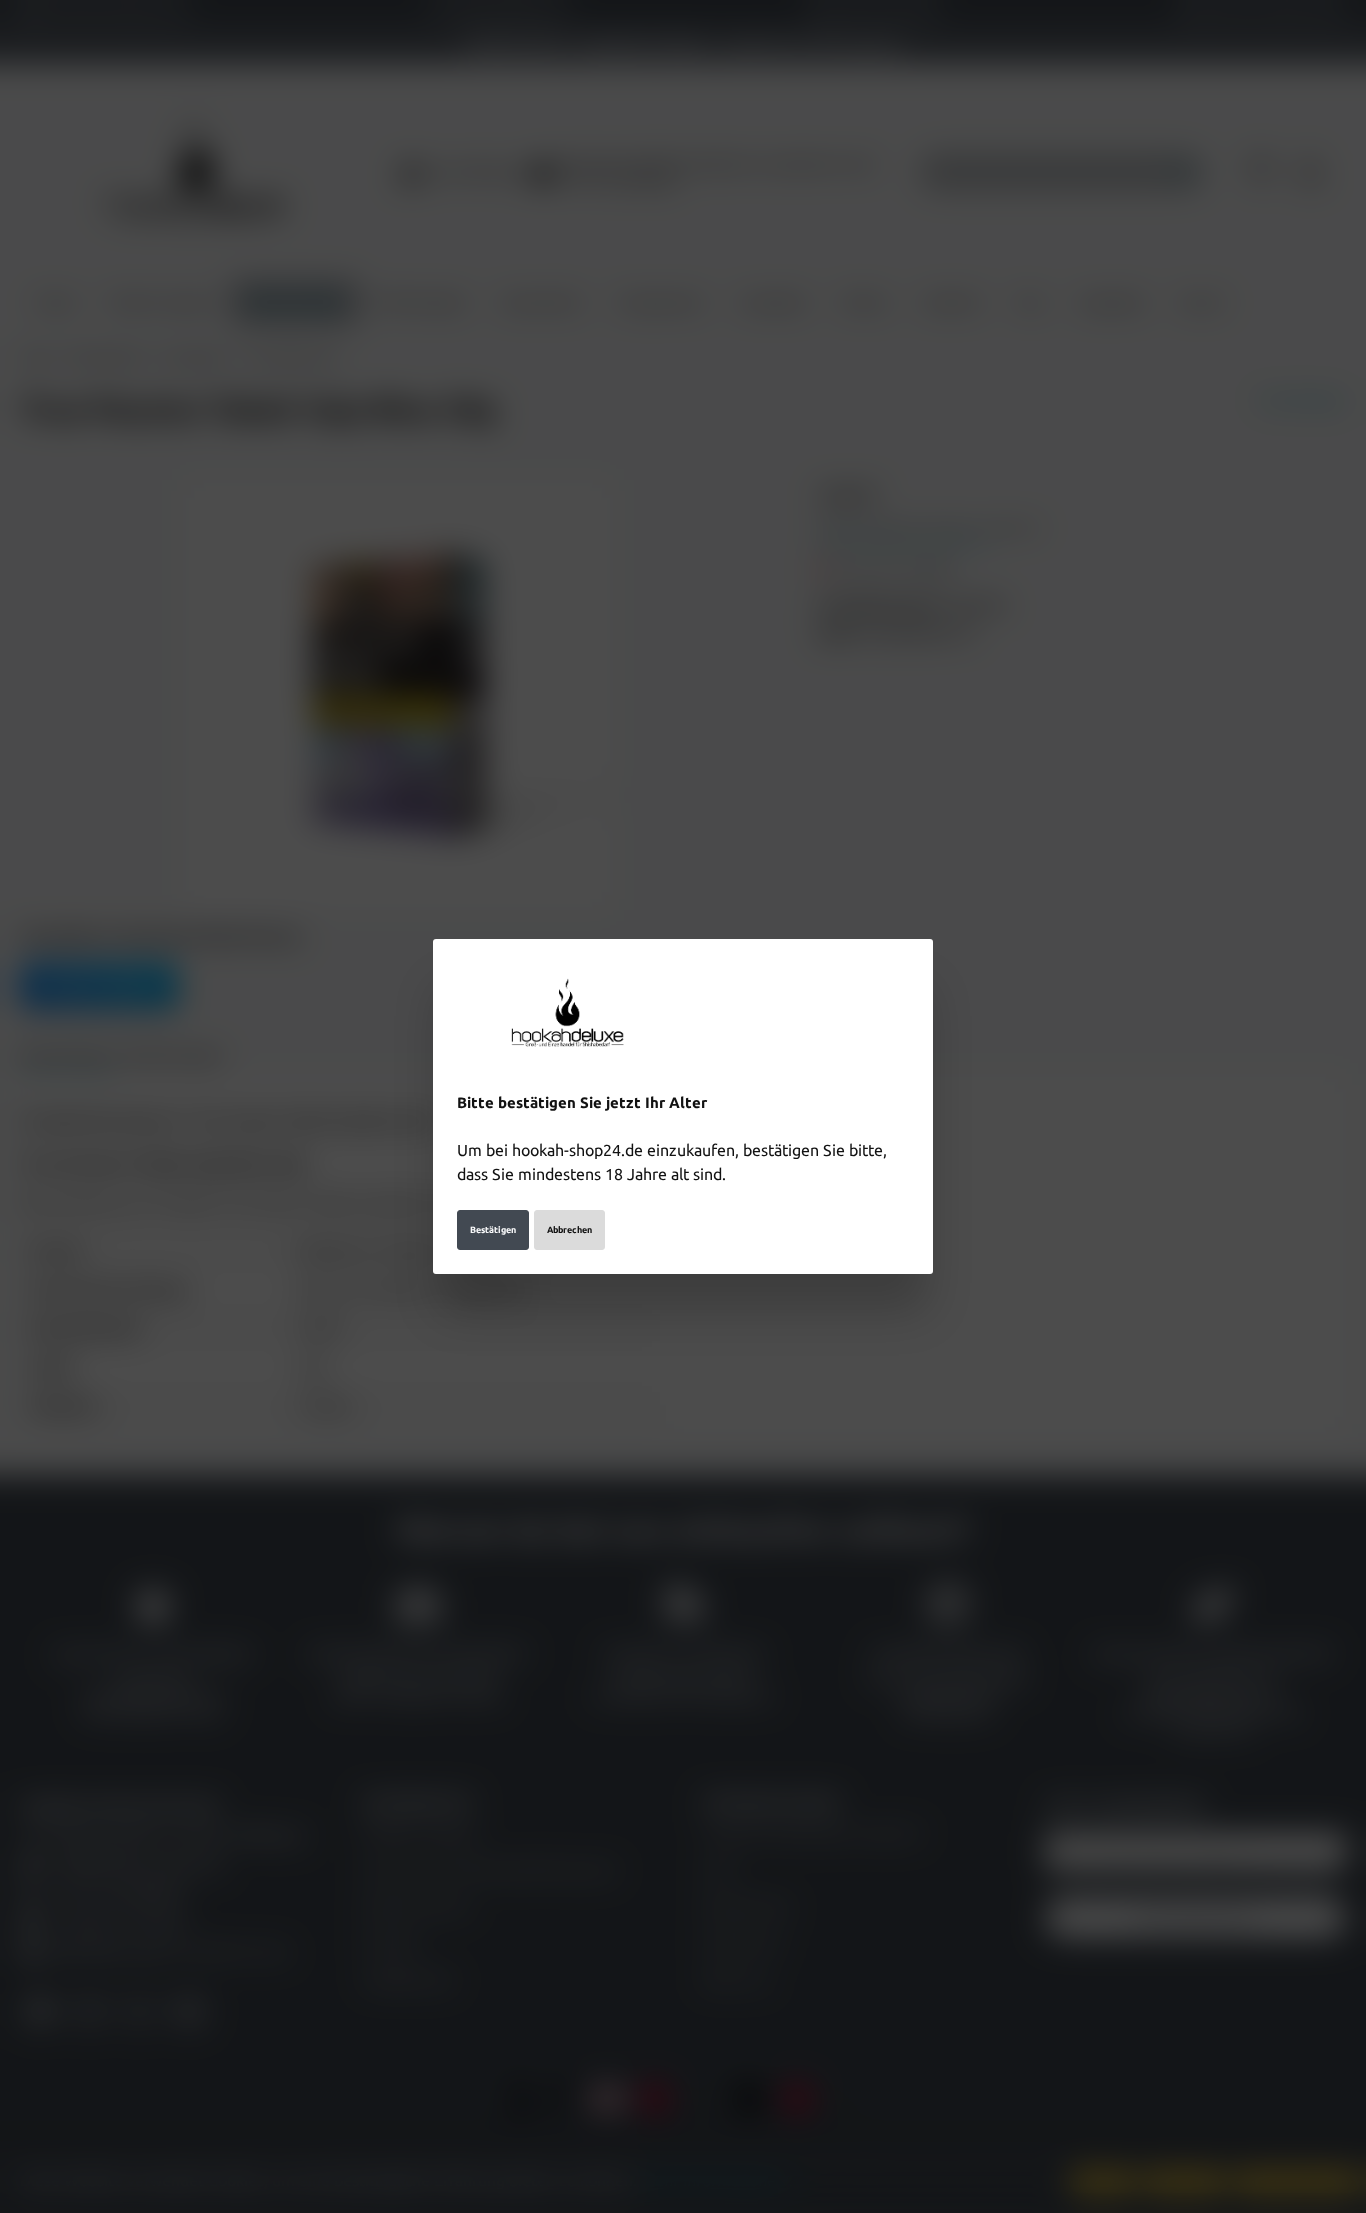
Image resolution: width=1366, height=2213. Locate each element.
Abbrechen (569, 1230)
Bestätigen (493, 1230)
